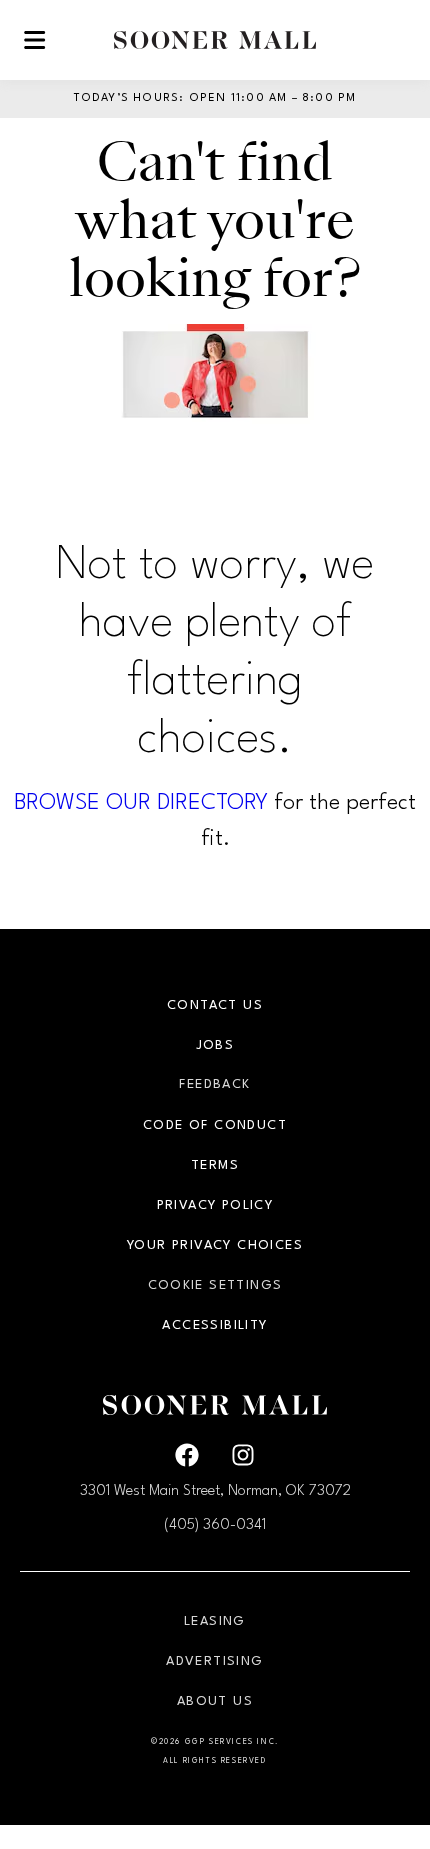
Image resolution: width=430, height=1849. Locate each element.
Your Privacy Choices (215, 1245)
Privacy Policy (215, 1205)
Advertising (214, 1661)
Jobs (215, 1045)
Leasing (215, 1621)
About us (215, 1701)
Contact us (215, 1005)
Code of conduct (215, 1125)
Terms (215, 1165)
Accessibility (214, 1325)
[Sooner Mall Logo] (215, 40)
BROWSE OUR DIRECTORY (141, 803)
